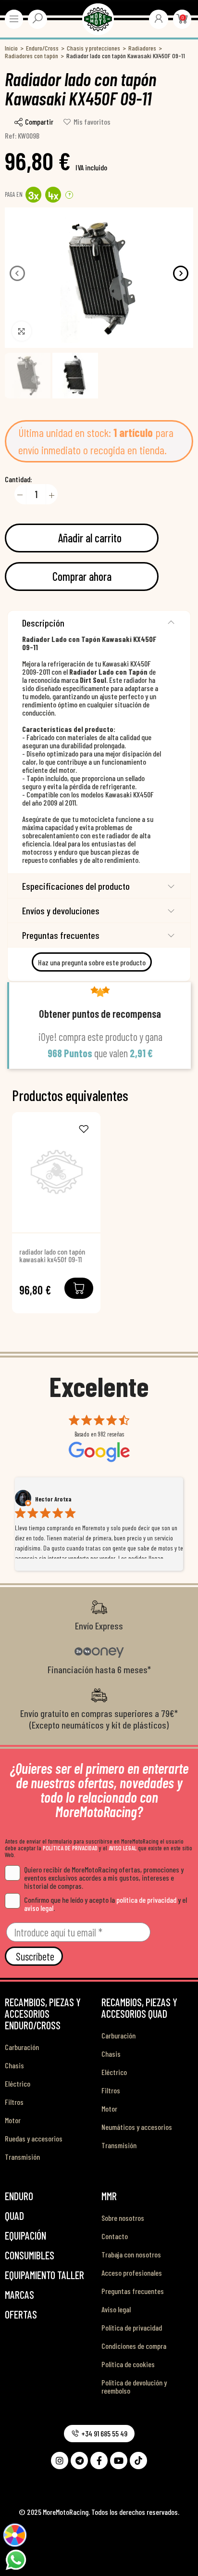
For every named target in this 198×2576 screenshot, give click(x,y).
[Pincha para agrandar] (22, 331)
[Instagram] (60, 2461)
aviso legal (39, 1908)
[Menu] (14, 19)
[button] (17, 273)
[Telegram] (79, 2461)
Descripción (43, 623)
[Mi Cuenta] (159, 18)
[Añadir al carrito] (79, 1288)
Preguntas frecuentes (61, 935)
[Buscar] (37, 18)
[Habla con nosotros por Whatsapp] (16, 2559)
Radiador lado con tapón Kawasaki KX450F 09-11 (52, 1256)
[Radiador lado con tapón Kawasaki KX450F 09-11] (56, 1172)
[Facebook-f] (99, 2461)
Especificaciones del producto (76, 886)
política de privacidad (146, 1900)
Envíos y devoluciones (61, 910)
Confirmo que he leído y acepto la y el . (105, 1904)
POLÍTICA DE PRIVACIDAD (70, 1848)
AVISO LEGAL (123, 1848)
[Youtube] (119, 2461)
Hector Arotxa (53, 1499)
